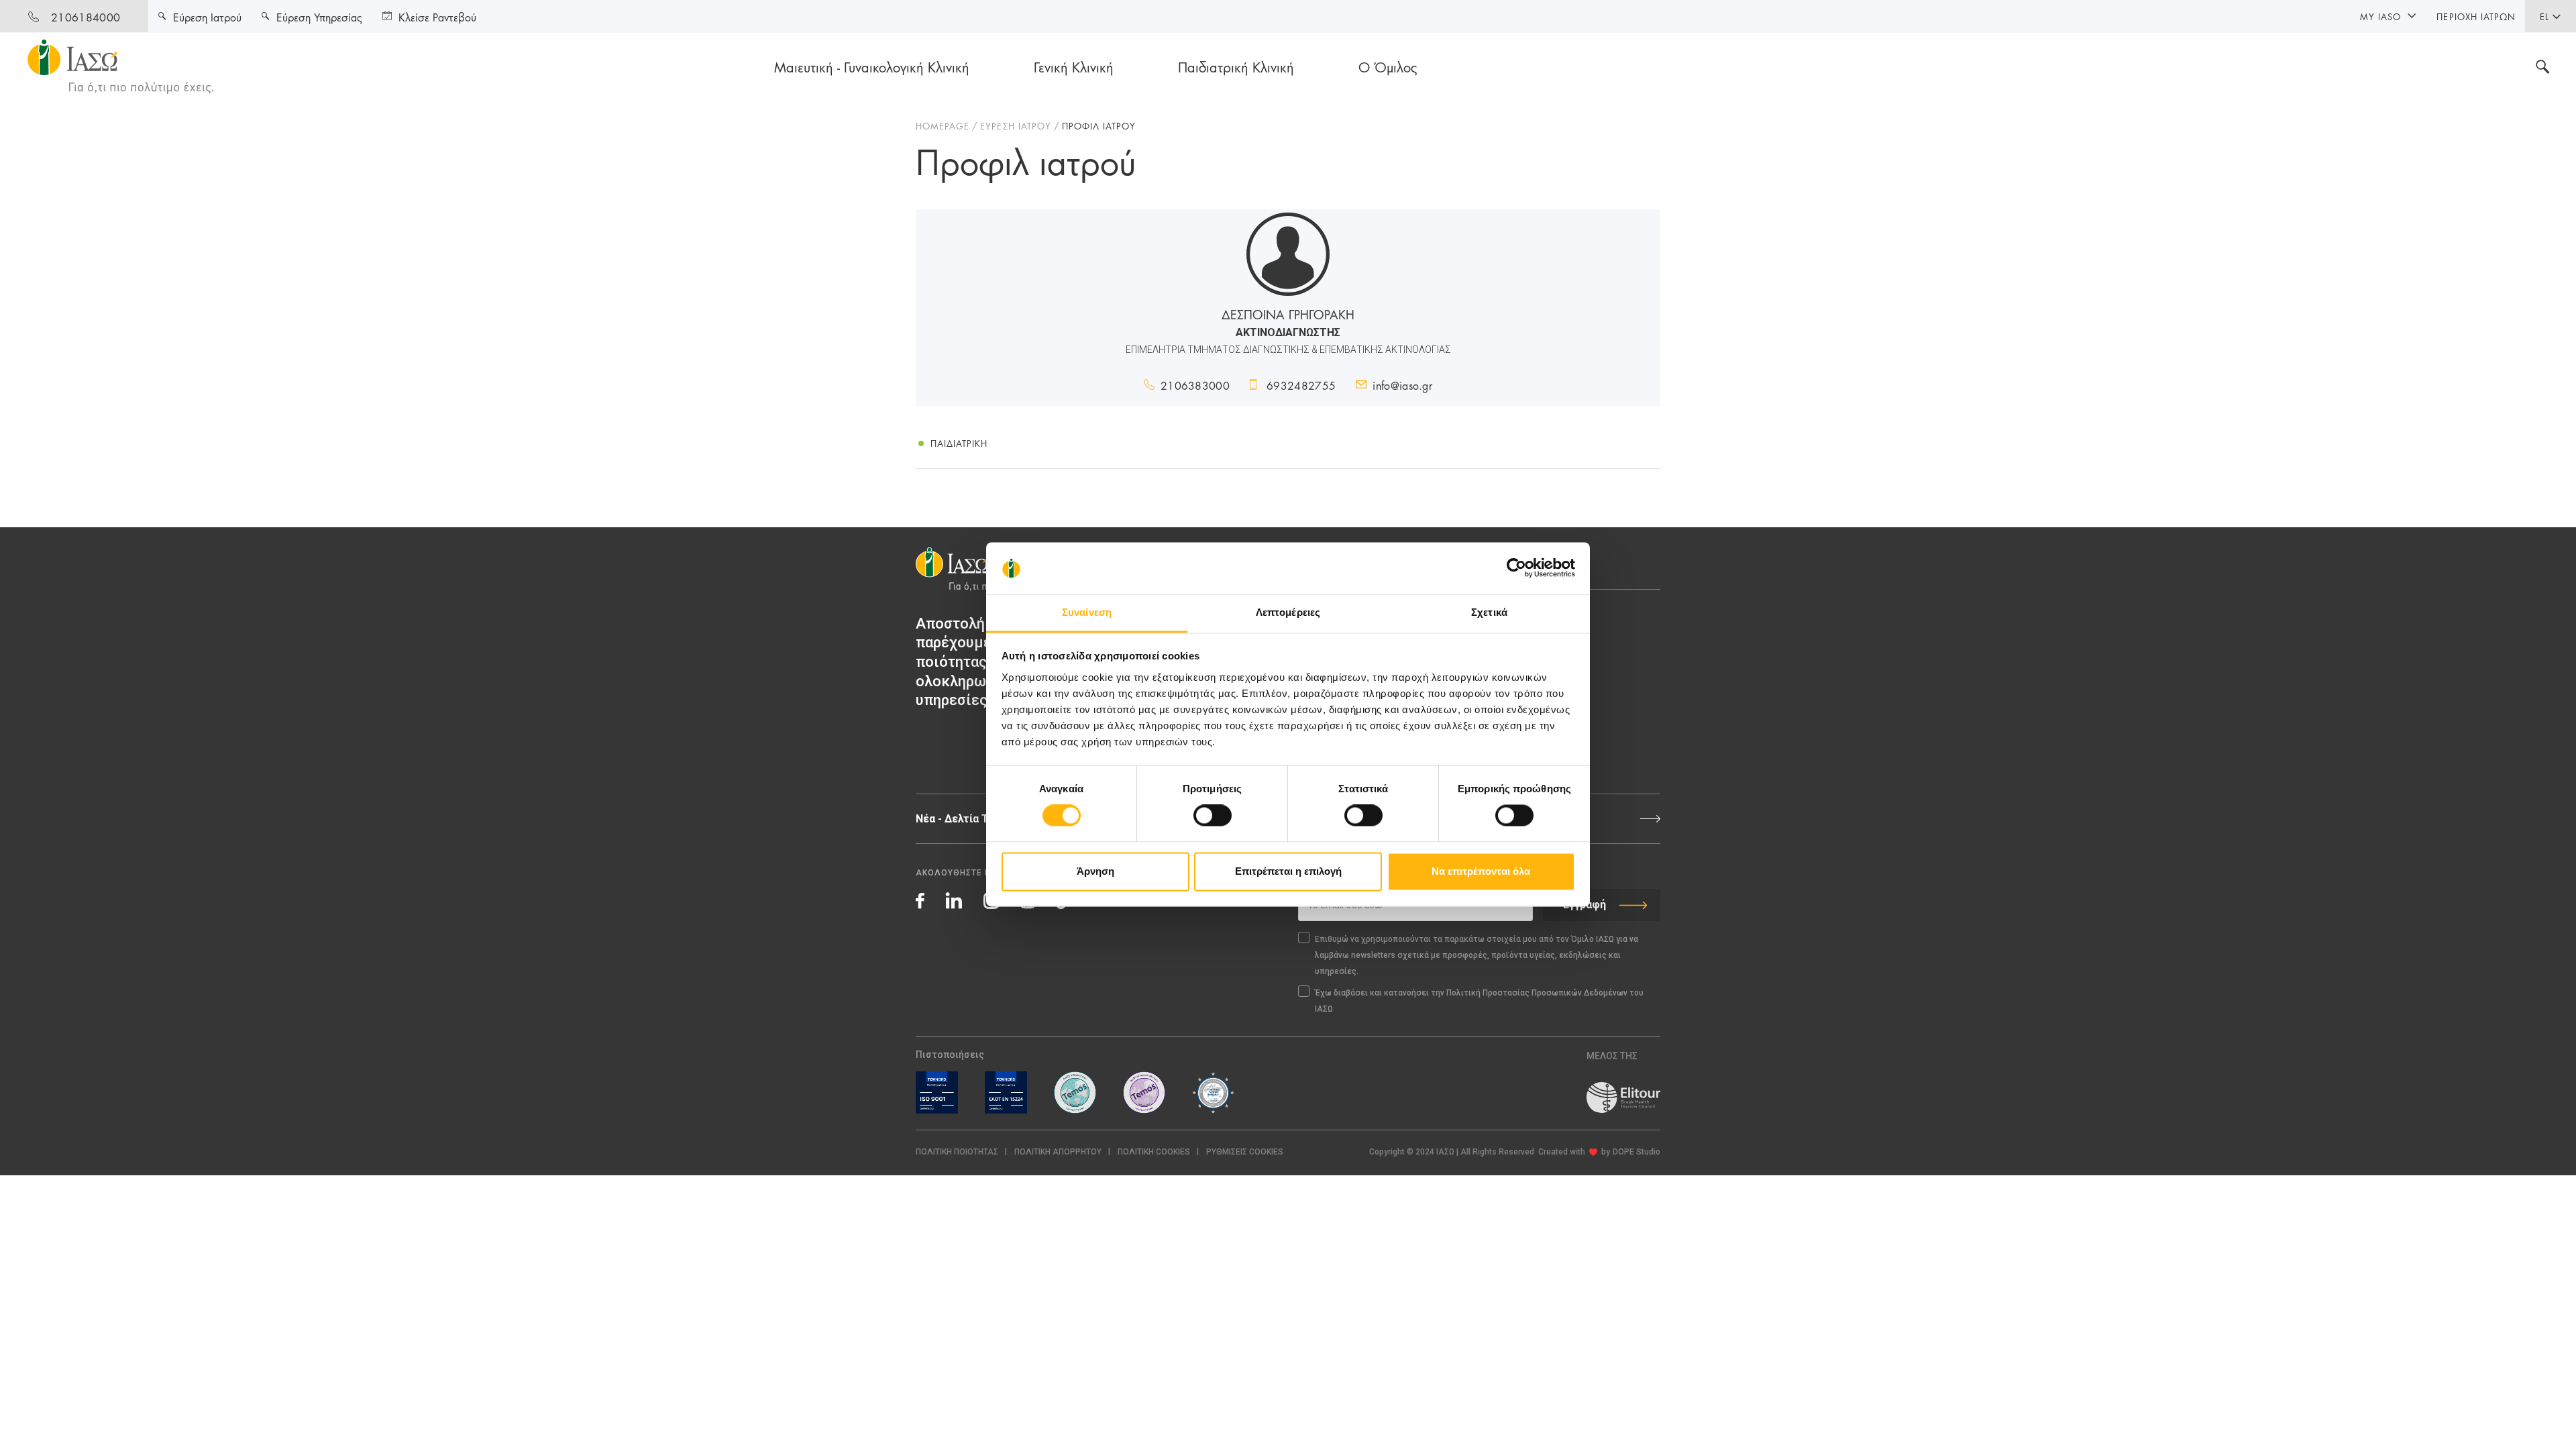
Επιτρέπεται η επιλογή (1288, 871)
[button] (1245, 1152)
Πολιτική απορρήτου (1058, 1152)
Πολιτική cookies (1154, 1152)
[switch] (1213, 816)
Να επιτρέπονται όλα (1481, 871)
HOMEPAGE (943, 125)
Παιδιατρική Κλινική (1236, 66)
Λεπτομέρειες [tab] (1288, 612)
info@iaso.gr (1402, 385)
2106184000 (86, 16)
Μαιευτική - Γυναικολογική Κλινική (872, 66)
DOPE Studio (1636, 1152)
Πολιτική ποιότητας (957, 1152)
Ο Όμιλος (1388, 66)
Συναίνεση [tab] (1087, 612)
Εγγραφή (1585, 905)
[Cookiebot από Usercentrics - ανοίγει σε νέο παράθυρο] (1516, 568)
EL (2544, 16)
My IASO (2380, 16)
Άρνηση (1095, 871)
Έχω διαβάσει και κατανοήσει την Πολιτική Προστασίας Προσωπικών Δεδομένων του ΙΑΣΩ (1479, 1001)
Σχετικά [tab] (1489, 612)
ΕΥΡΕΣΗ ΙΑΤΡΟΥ (1016, 125)
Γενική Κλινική (1074, 66)
